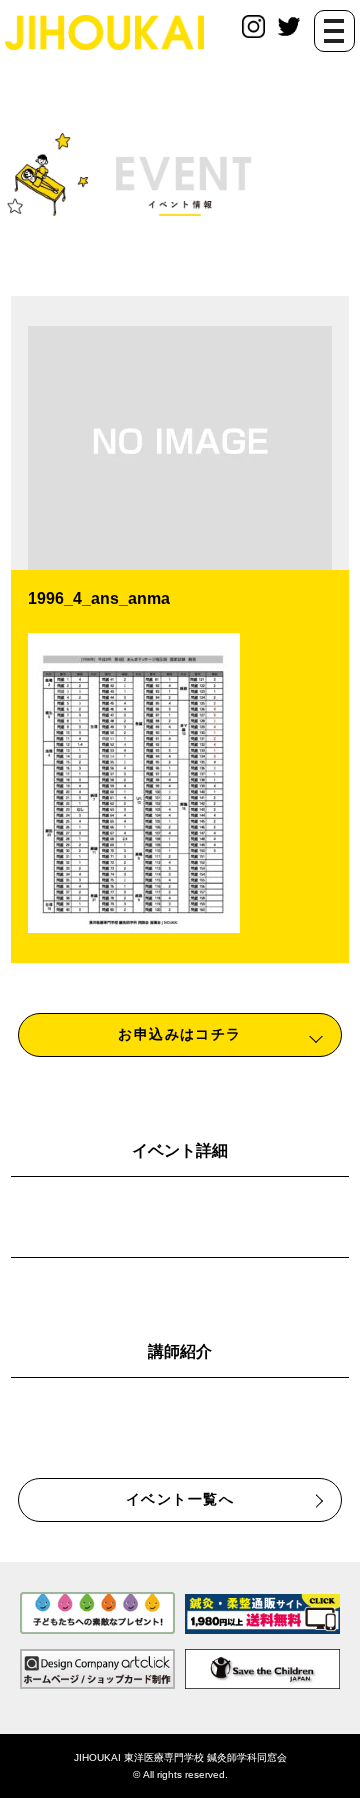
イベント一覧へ (180, 1499)
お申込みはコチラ (180, 1034)
